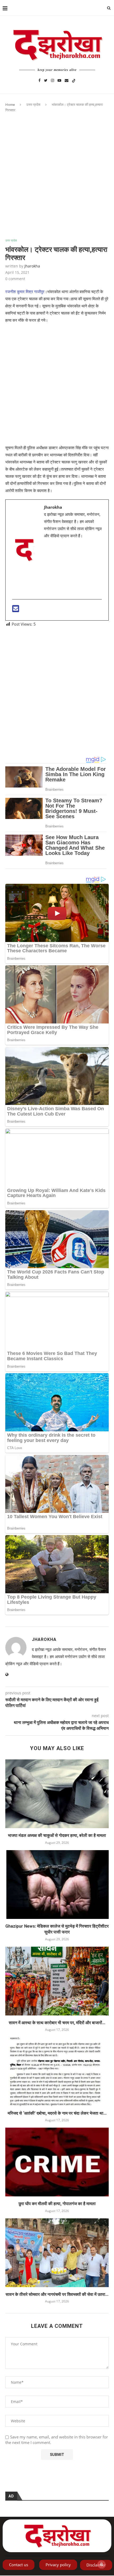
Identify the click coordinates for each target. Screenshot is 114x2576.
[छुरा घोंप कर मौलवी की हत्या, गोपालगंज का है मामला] (57, 2162)
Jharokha (32, 266)
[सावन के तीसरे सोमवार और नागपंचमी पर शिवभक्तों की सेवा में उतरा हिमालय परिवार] (57, 2253)
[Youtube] (59, 80)
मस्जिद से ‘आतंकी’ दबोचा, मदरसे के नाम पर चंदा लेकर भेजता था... (57, 2113)
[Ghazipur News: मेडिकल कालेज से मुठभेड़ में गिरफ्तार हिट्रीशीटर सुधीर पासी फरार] (57, 1885)
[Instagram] (52, 80)
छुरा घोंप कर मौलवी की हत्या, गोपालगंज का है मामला (57, 2204)
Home (10, 105)
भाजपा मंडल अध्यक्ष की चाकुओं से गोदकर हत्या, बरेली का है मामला (57, 1835)
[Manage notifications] (102, 2564)
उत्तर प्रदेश (33, 105)
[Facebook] (40, 80)
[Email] (67, 80)
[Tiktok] (74, 80)
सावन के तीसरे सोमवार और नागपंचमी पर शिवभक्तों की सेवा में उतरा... (57, 2294)
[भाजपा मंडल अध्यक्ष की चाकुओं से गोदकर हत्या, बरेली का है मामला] (57, 1794)
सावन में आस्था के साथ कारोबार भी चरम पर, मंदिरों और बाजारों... (57, 2023)
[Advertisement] (57, 180)
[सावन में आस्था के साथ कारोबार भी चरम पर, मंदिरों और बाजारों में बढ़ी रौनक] (57, 1981)
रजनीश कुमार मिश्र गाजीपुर (25, 292)
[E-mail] (16, 610)
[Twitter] (46, 80)
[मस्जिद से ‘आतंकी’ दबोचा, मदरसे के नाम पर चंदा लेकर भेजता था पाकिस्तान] (57, 2072)
